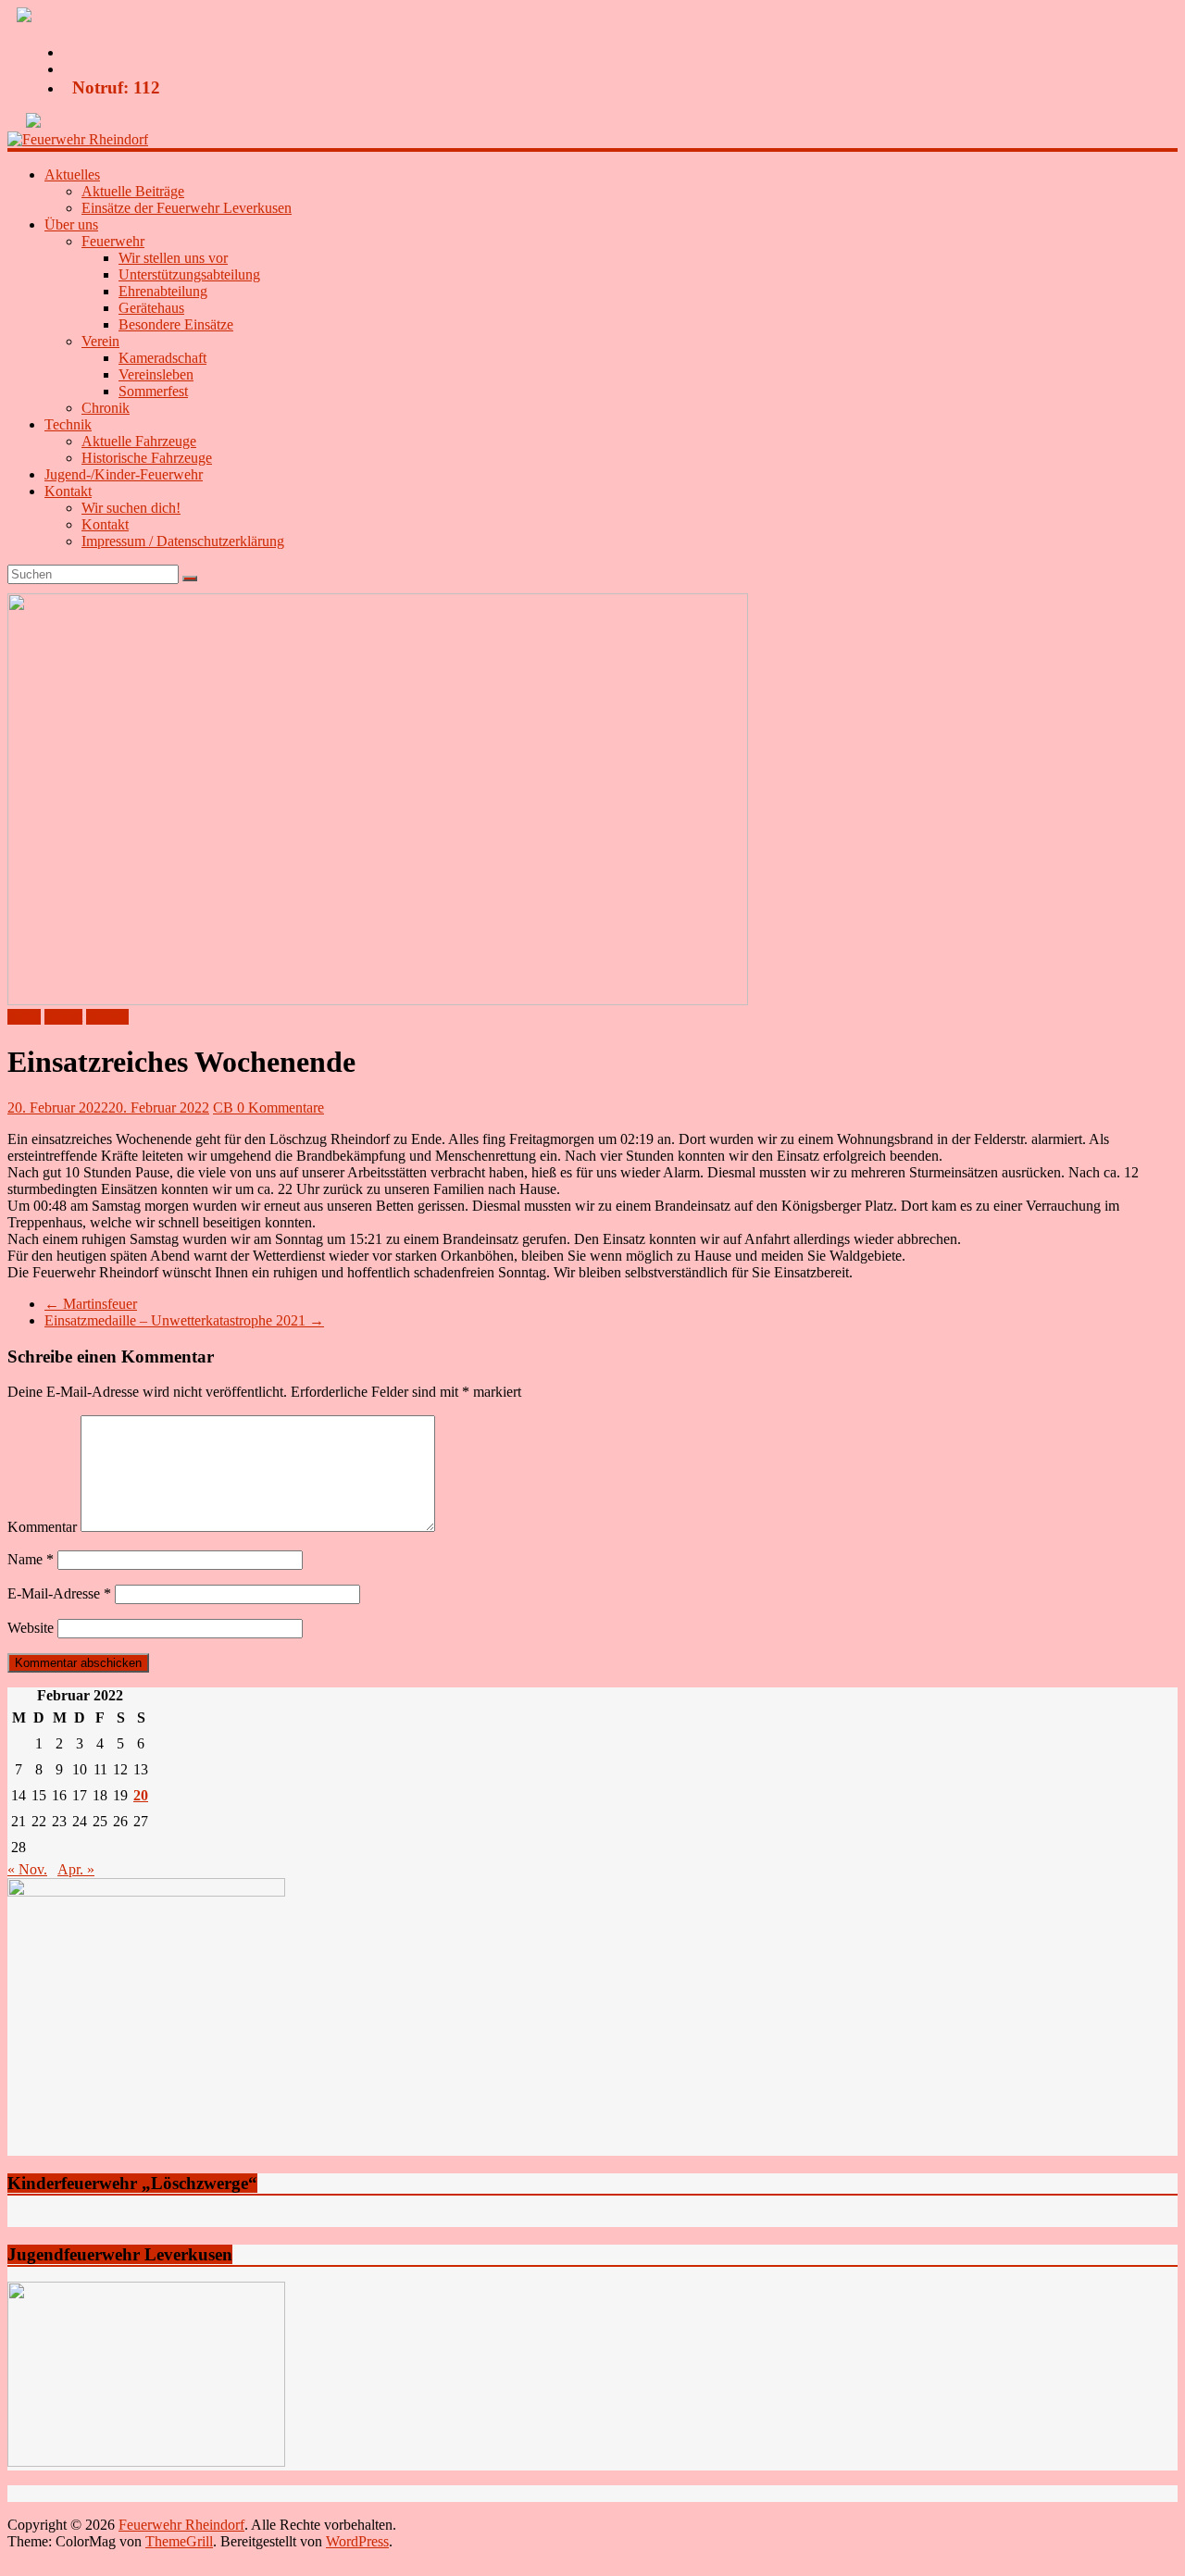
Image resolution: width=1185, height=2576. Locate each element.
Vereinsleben (156, 374)
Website (31, 1628)
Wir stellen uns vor (173, 258)
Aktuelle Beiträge (133, 191)
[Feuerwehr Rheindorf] (78, 139)
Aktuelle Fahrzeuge (139, 441)
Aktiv (24, 1017)
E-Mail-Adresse (59, 1593)
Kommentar (42, 1527)
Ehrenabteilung (163, 291)
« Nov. (27, 1869)
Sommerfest (153, 391)
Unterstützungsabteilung (189, 274)
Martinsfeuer (91, 1304)
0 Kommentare (281, 1108)
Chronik (106, 408)
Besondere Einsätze (176, 324)
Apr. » (76, 1869)
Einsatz (107, 1017)
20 (141, 1795)
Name (31, 1559)
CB (225, 1108)
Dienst (63, 1017)
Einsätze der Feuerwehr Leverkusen (187, 208)
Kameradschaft (162, 358)
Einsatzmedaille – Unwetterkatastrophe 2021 (184, 1320)
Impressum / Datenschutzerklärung (183, 541)
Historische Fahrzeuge (147, 458)
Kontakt (105, 524)
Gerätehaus (151, 308)
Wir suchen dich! (131, 508)
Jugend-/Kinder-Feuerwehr (124, 474)
